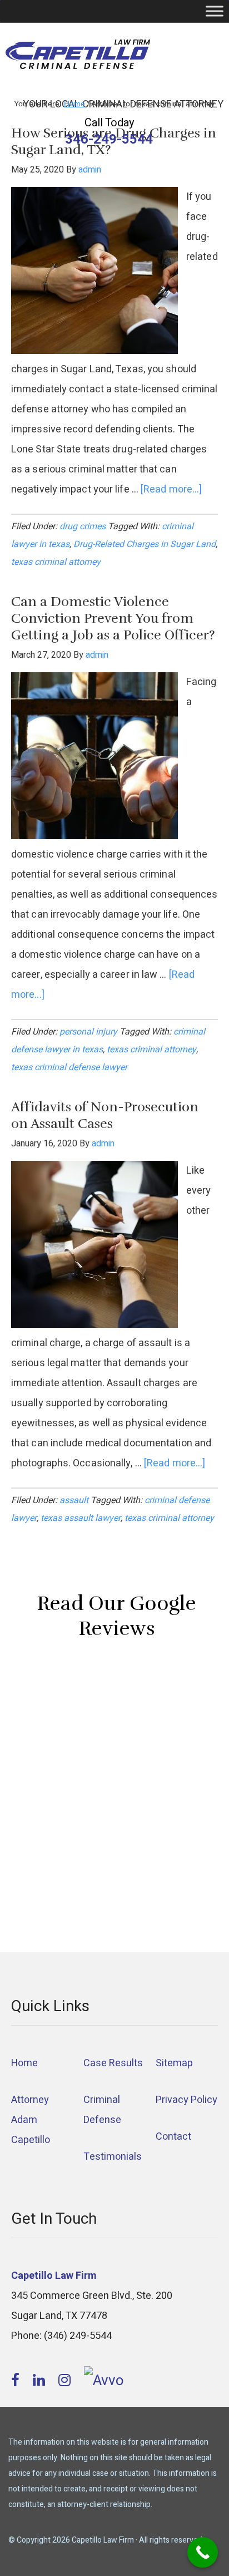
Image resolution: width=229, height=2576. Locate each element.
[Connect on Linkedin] (41, 2381)
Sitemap (174, 2063)
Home (24, 2063)
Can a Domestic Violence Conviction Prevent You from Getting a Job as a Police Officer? (113, 618)
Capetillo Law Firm (78, 56)
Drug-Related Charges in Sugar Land (145, 544)
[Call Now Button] (203, 2552)
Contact (173, 2137)
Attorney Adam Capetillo (31, 2120)
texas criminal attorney (56, 562)
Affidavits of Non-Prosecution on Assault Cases (105, 1115)
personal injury (88, 1032)
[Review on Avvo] (104, 2381)
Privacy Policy (186, 2100)
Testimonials (113, 2157)
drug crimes (83, 526)
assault (74, 1500)
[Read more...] (171, 489)
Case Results (113, 2063)
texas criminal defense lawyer (69, 1067)
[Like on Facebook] (17, 2381)
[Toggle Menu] (215, 11)
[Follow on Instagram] (66, 2381)
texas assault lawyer (81, 1518)
